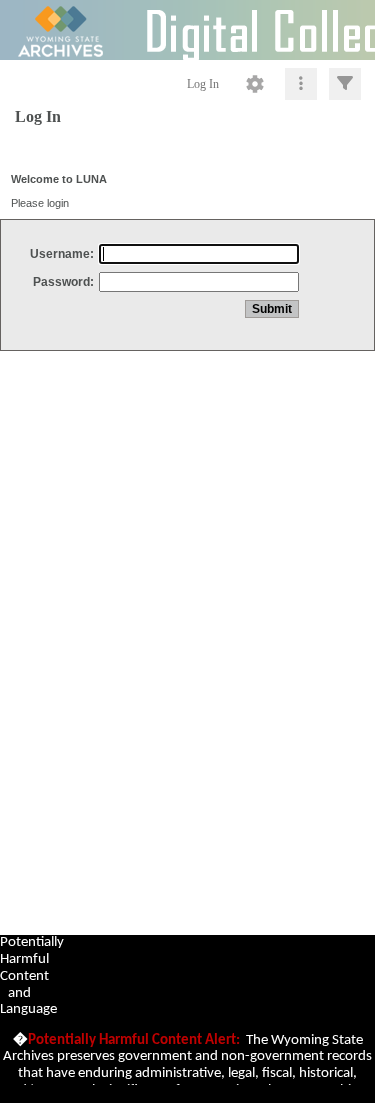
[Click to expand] (345, 84)
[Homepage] (187, 30)
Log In (203, 84)
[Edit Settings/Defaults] (255, 84)
